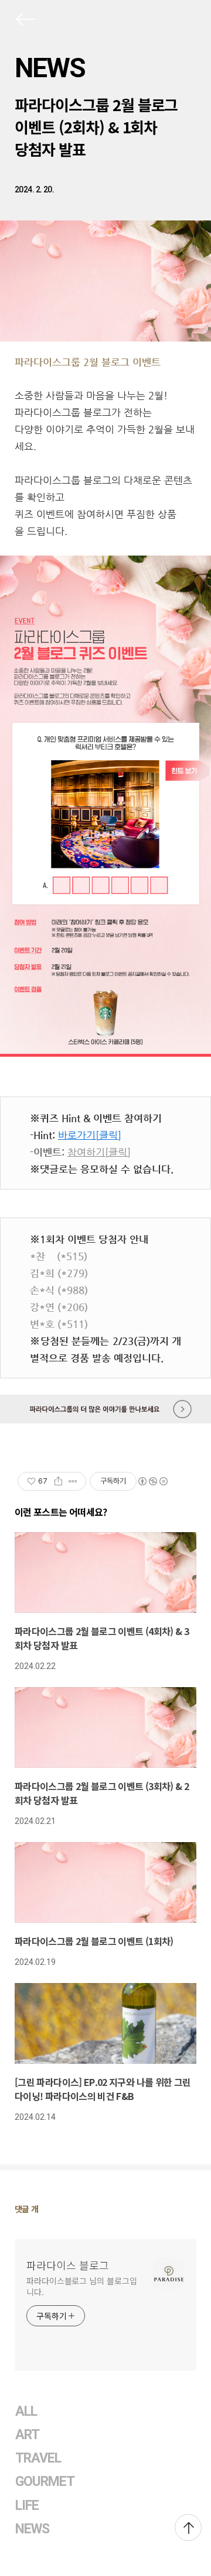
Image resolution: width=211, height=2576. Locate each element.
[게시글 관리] (73, 1481)
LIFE (27, 2506)
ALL (26, 2411)
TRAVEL (38, 2458)
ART (27, 2435)
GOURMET (45, 2482)
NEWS (50, 68)
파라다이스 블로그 (68, 2265)
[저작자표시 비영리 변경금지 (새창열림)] (152, 1481)
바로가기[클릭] (90, 1135)
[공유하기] (58, 1481)
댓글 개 (27, 2209)
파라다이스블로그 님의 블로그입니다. (81, 2286)
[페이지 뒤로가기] (25, 22)
